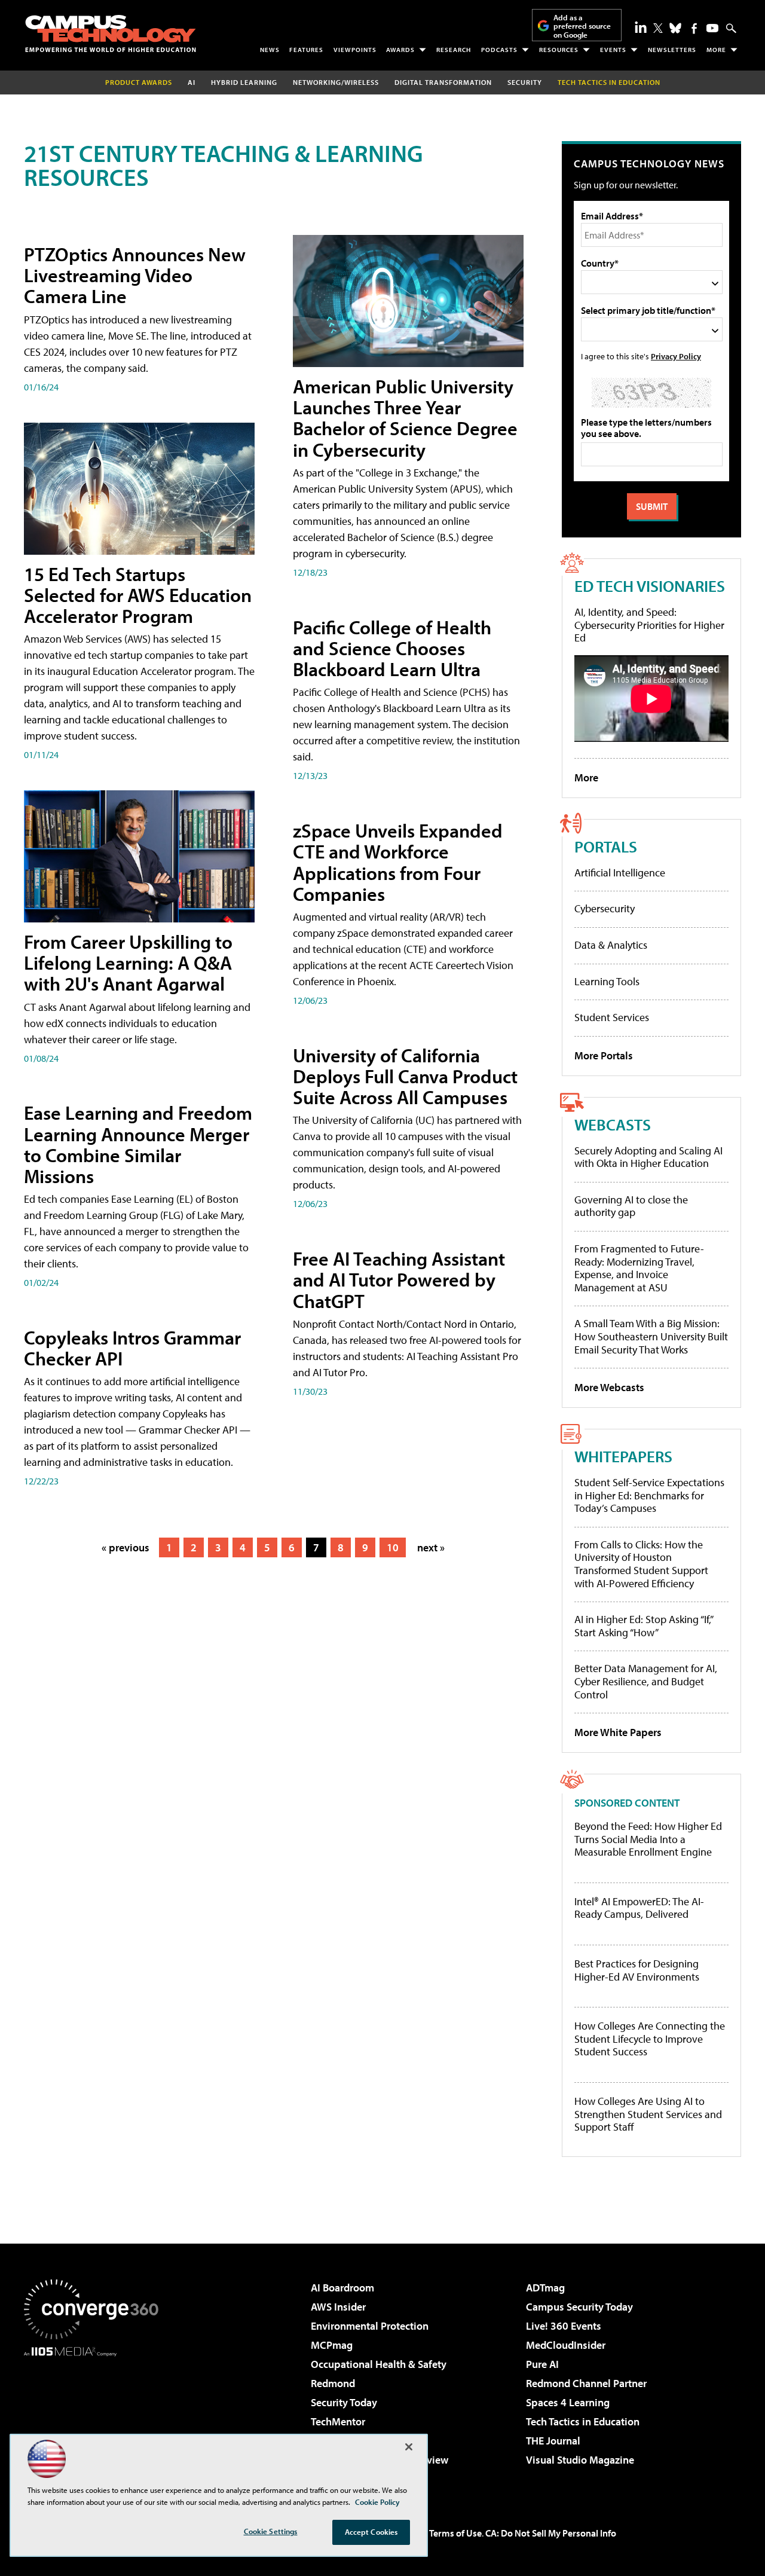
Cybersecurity (605, 908)
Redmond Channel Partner (586, 2383)
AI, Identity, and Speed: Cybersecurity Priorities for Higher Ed (649, 625)
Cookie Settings (271, 2531)
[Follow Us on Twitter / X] (658, 28)
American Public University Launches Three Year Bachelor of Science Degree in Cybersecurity (405, 418)
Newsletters (672, 50)
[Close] (409, 2447)
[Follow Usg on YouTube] (712, 28)
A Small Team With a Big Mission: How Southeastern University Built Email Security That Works (651, 1336)
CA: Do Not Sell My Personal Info (551, 2533)
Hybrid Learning (244, 82)
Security (525, 82)
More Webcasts (609, 1387)
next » (431, 1547)
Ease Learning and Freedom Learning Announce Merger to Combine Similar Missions (138, 1144)
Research (454, 50)
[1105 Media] (96, 2418)
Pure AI (542, 2364)
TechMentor (338, 2421)
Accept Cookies (371, 2532)
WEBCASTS (613, 1124)
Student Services (612, 1017)
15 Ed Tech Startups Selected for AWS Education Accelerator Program (138, 595)
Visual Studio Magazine (580, 2460)
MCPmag (332, 2345)
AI (192, 82)
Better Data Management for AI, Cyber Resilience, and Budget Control (646, 1681)
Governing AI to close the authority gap (631, 1206)
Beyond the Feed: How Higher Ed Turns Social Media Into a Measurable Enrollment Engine (648, 1839)
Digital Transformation (443, 82)
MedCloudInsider (566, 2345)
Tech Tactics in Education (583, 2421)
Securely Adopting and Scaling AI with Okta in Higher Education (648, 1157)
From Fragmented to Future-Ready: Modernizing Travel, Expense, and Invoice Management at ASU (639, 1268)
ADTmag (545, 2288)
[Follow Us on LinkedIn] (641, 27)
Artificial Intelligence (620, 873)
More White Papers (618, 1732)
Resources (559, 50)
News (270, 50)
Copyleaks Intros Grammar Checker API (132, 1348)
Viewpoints (355, 50)
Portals (606, 846)
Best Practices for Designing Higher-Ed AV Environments (637, 1970)
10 (393, 1547)
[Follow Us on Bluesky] (675, 28)
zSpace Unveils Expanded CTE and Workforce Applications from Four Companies (398, 862)
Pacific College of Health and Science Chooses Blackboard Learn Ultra (392, 648)
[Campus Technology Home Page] (111, 33)
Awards (400, 50)
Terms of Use (455, 2533)
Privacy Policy (676, 356)
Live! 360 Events (564, 2326)
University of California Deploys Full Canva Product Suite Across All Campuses (405, 1076)
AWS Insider (338, 2307)
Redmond (333, 2383)
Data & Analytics (611, 945)
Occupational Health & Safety (379, 2364)
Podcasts (499, 50)
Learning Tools (607, 981)
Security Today (344, 2402)
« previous (126, 1547)
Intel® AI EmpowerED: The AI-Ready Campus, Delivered (639, 1908)
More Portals (604, 1055)
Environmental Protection (370, 2326)
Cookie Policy (377, 2502)
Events (613, 50)
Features (306, 50)
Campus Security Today (579, 2307)
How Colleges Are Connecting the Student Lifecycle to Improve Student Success (650, 2039)
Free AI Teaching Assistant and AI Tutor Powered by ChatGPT (399, 1279)
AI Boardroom (342, 2288)
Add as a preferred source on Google (582, 26)
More (716, 50)
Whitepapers (623, 1456)
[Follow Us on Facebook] (694, 28)
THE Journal (553, 2441)
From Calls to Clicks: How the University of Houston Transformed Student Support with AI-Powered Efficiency (641, 1564)
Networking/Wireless (336, 82)
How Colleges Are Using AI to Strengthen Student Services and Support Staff (648, 2114)
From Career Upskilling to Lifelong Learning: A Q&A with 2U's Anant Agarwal (128, 962)
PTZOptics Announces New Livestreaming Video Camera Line (135, 275)
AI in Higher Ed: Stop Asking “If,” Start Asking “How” (643, 1626)
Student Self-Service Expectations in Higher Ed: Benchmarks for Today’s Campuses (649, 1495)
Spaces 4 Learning (568, 2402)
